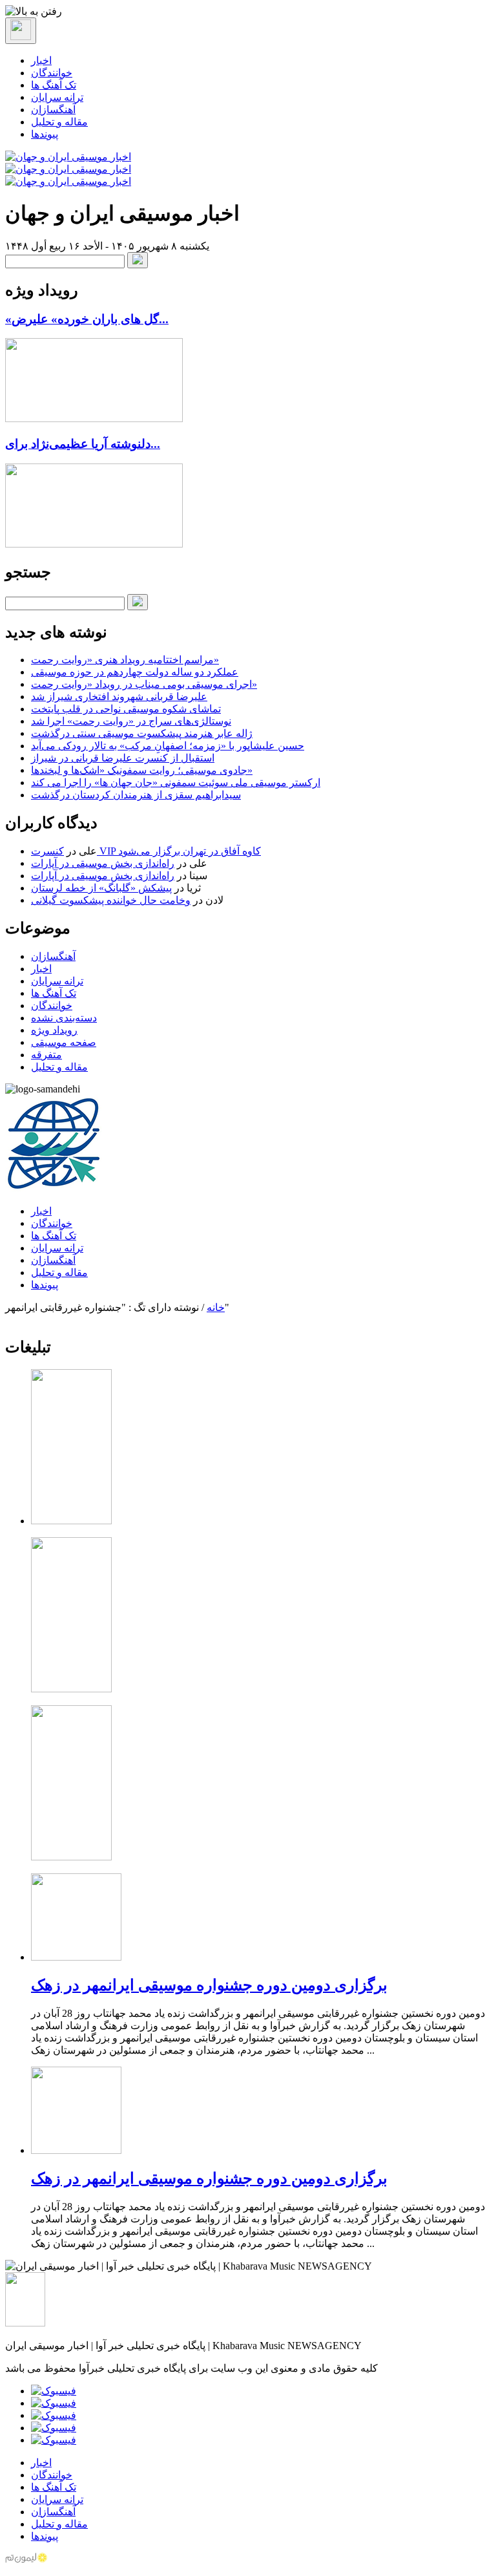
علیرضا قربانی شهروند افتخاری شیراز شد (119, 697)
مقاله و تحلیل (59, 122)
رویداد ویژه (54, 1030)
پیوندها (45, 134)
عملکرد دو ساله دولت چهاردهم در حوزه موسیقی (135, 672)
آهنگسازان (53, 110)
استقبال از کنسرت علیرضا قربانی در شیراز (123, 758)
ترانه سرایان (57, 97)
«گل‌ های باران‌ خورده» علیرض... (87, 319)
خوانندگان (52, 73)
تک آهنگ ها (54, 85)
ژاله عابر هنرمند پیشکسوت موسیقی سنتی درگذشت (142, 733)
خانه (216, 1307)
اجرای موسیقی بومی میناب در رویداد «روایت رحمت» (144, 684)
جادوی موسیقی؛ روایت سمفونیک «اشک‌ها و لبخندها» (142, 770)
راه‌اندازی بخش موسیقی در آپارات (103, 863)
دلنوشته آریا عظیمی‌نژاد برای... (83, 444)
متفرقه (46, 1055)
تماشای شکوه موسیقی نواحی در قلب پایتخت (126, 709)
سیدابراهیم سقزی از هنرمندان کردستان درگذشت (136, 795)
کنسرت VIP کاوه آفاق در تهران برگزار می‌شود (146, 851)
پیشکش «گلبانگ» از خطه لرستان (101, 888)
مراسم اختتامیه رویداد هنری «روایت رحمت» (125, 660)
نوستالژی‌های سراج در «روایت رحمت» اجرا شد (131, 721)
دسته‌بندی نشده (64, 1018)
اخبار (41, 60)
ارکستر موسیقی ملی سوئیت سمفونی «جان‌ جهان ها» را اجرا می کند (176, 782)
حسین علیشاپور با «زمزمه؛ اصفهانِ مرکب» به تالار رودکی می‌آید (168, 746)
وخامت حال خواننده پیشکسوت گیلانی (111, 900)
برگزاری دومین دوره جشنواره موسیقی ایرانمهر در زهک (209, 1985)
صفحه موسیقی (64, 1042)
